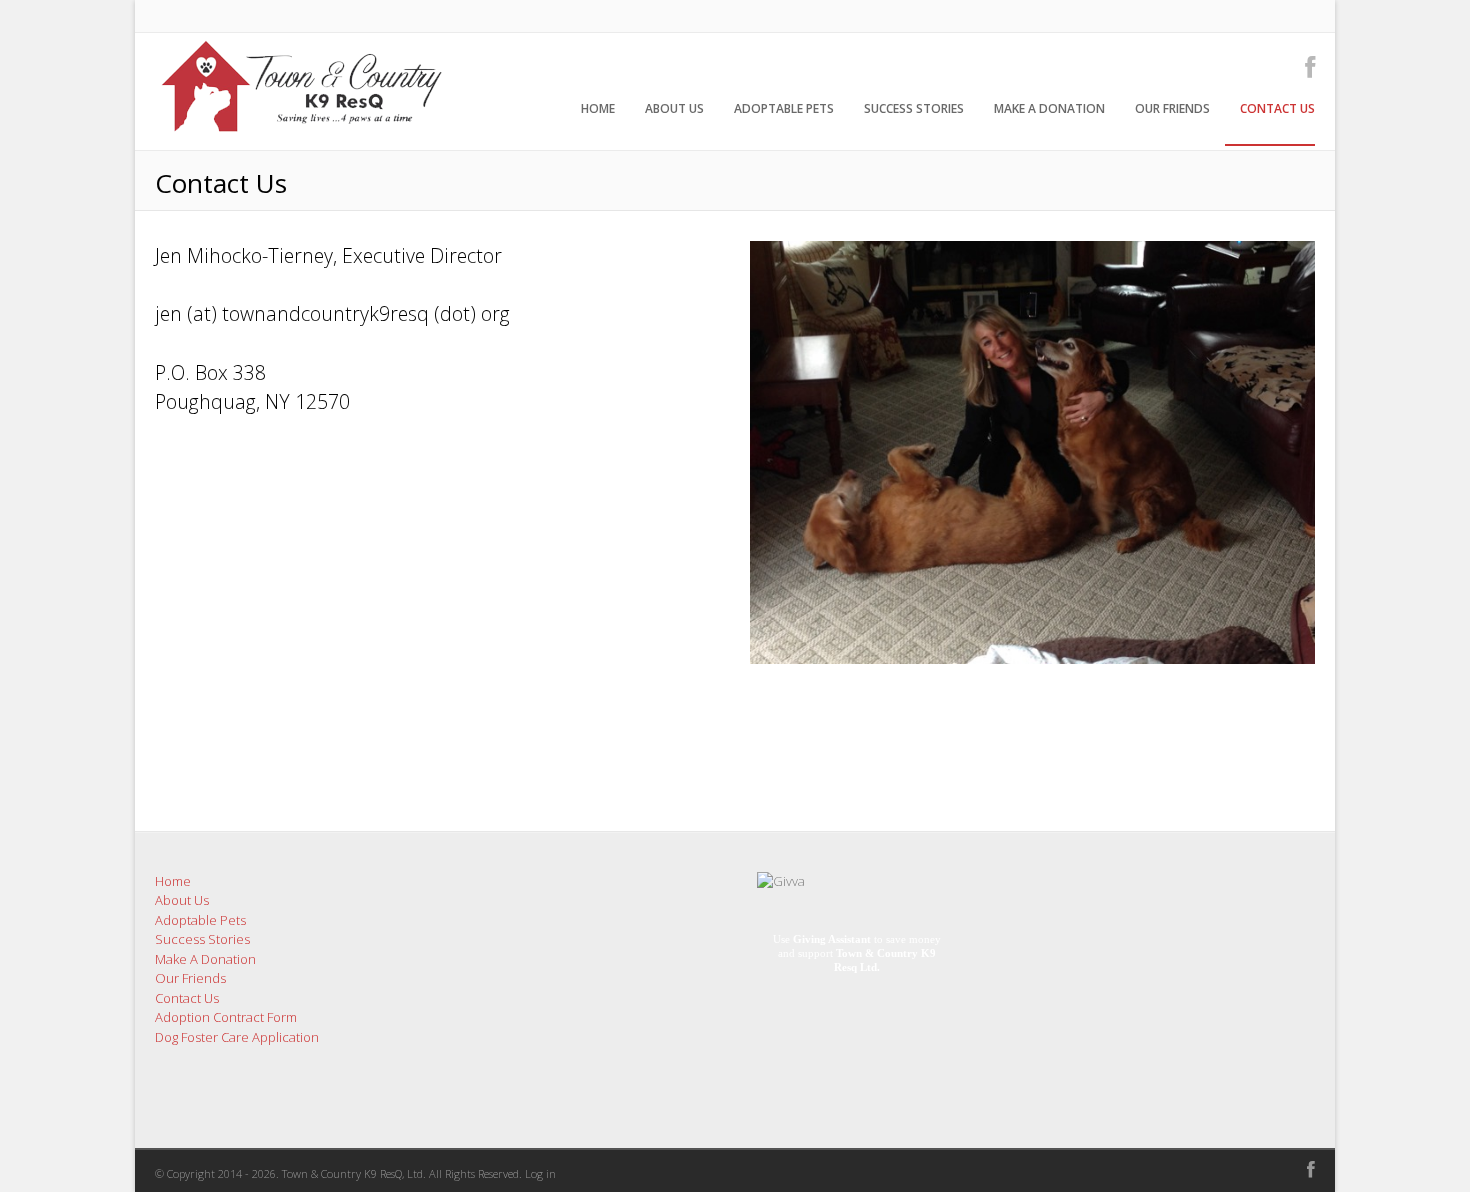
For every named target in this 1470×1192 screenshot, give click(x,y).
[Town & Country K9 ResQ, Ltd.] (300, 139)
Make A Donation (1049, 108)
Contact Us (1277, 108)
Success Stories (914, 108)
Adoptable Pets (784, 108)
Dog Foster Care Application (237, 1037)
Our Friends (1172, 108)
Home (598, 108)
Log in (540, 1173)
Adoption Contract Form (226, 1017)
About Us (674, 108)
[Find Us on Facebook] (1304, 66)
